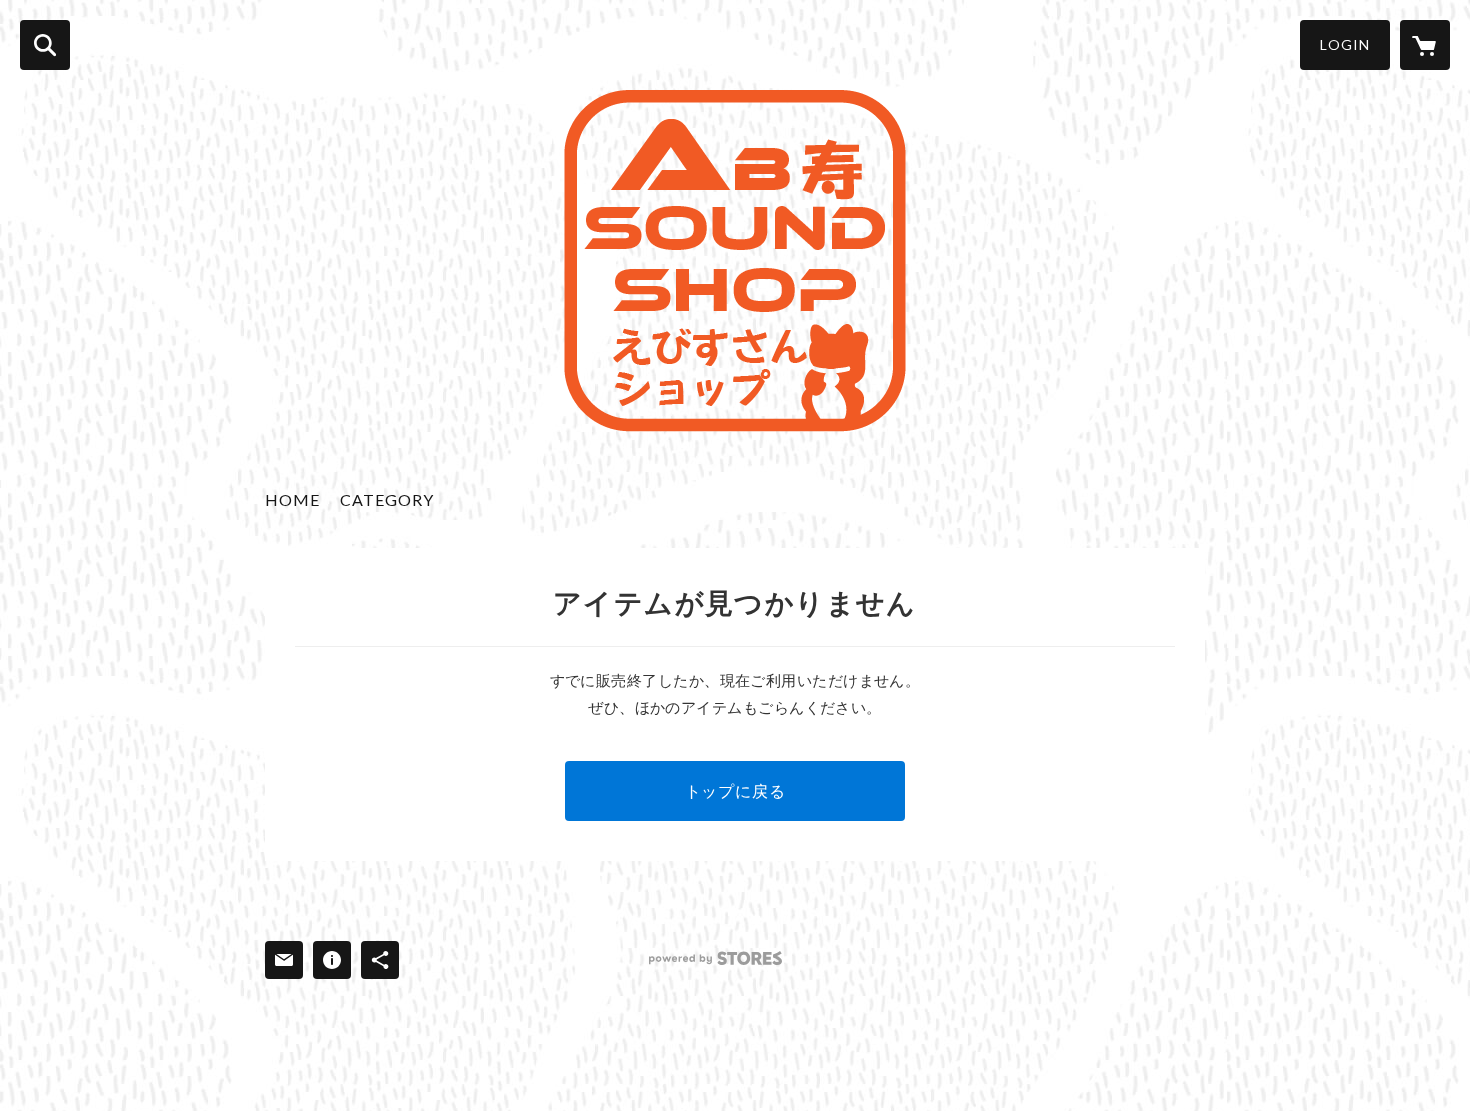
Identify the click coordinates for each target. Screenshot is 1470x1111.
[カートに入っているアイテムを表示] (1425, 45)
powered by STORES (715, 958)
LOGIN (1345, 44)
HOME (292, 499)
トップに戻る (735, 790)
